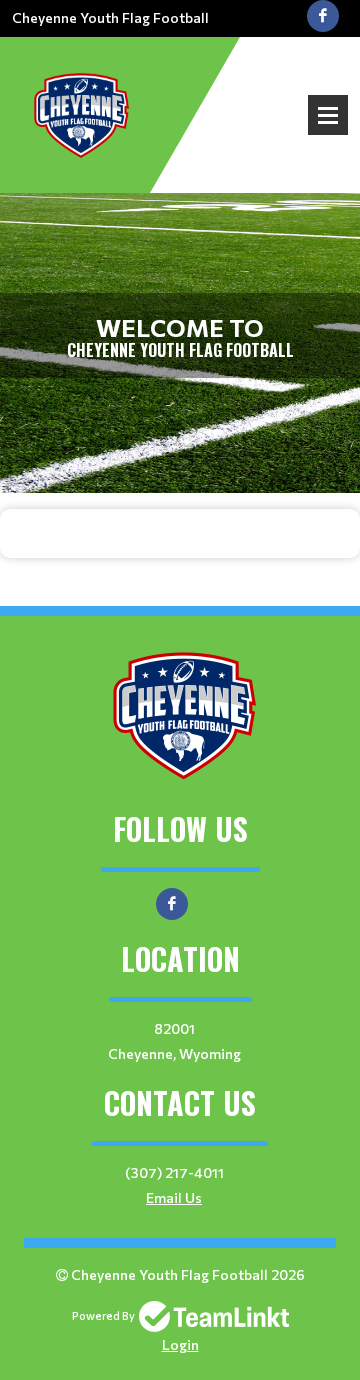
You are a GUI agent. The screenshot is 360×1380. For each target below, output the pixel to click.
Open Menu (328, 115)
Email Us (174, 1197)
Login (180, 1344)
